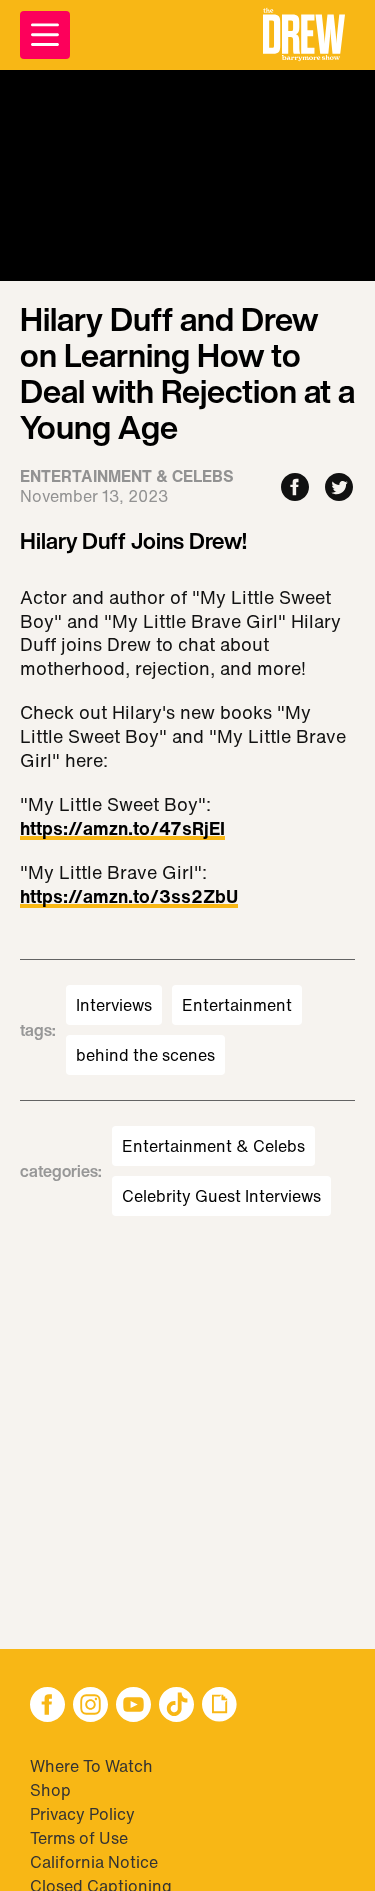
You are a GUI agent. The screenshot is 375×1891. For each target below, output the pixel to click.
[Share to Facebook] (295, 488)
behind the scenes (145, 1055)
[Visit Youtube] (133, 1706)
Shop (50, 1790)
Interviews (114, 1005)
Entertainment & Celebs (213, 1146)
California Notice (94, 1862)
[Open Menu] (45, 35)
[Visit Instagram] (90, 1706)
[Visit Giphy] (219, 1706)
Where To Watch (91, 1766)
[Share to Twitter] (339, 488)
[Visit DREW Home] (304, 35)
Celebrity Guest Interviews (221, 1196)
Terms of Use (79, 1838)
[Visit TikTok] (176, 1706)
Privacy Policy (82, 1814)
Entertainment (237, 1005)
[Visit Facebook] (47, 1706)
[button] (304, 35)
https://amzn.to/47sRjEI (122, 830)
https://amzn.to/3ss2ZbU (129, 898)
